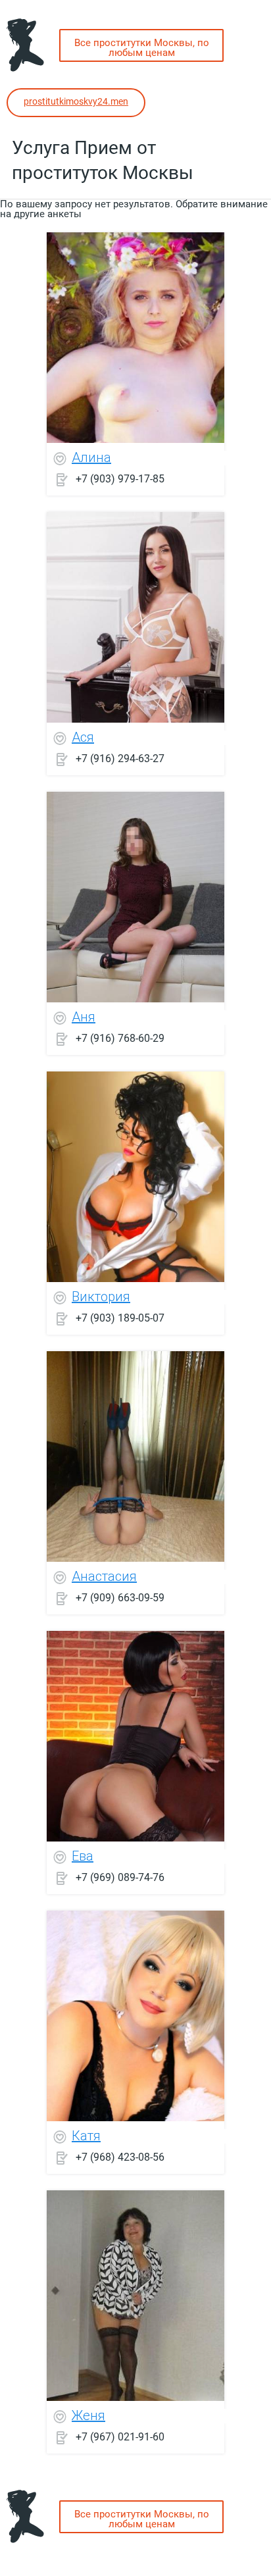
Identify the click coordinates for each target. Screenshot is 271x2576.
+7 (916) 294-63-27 (120, 758)
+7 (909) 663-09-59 (120, 1597)
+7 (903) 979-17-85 (120, 478)
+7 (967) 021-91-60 (120, 2436)
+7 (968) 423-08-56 (120, 2156)
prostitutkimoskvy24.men (76, 101)
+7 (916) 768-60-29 (120, 1038)
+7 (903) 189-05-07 (120, 1317)
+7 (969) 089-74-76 (120, 1877)
